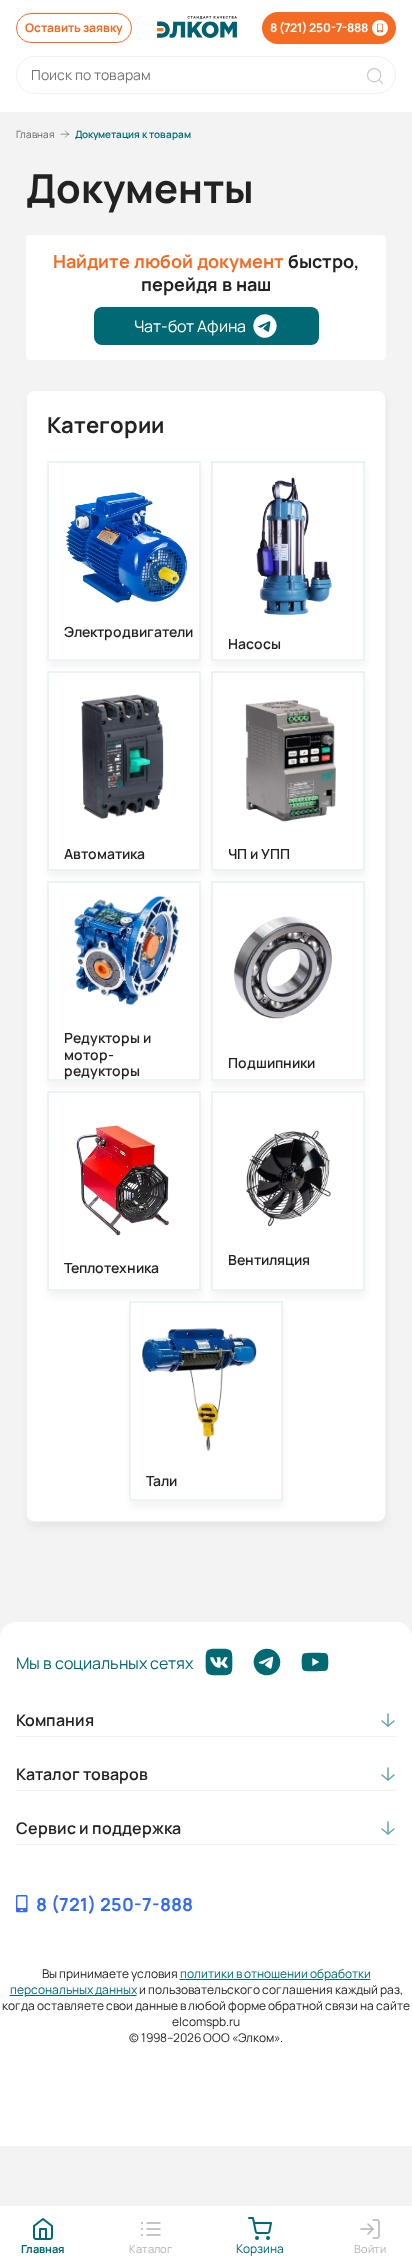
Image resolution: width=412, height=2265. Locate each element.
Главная (35, 134)
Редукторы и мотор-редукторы (107, 1055)
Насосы (254, 644)
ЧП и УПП (259, 854)
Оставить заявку (74, 27)
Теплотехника (111, 1268)
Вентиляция (269, 1260)
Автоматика (104, 854)
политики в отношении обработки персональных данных (190, 1981)
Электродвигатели (124, 632)
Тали (161, 1481)
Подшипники (271, 1063)
